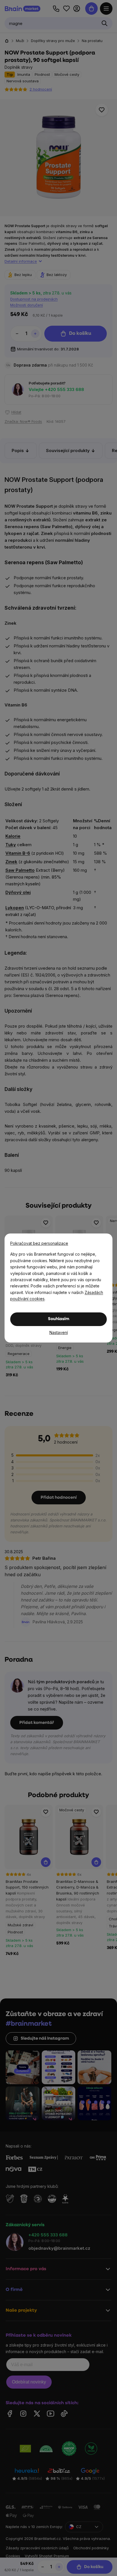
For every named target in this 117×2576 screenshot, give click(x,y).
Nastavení (59, 1332)
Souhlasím (59, 1319)
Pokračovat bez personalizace (39, 1243)
